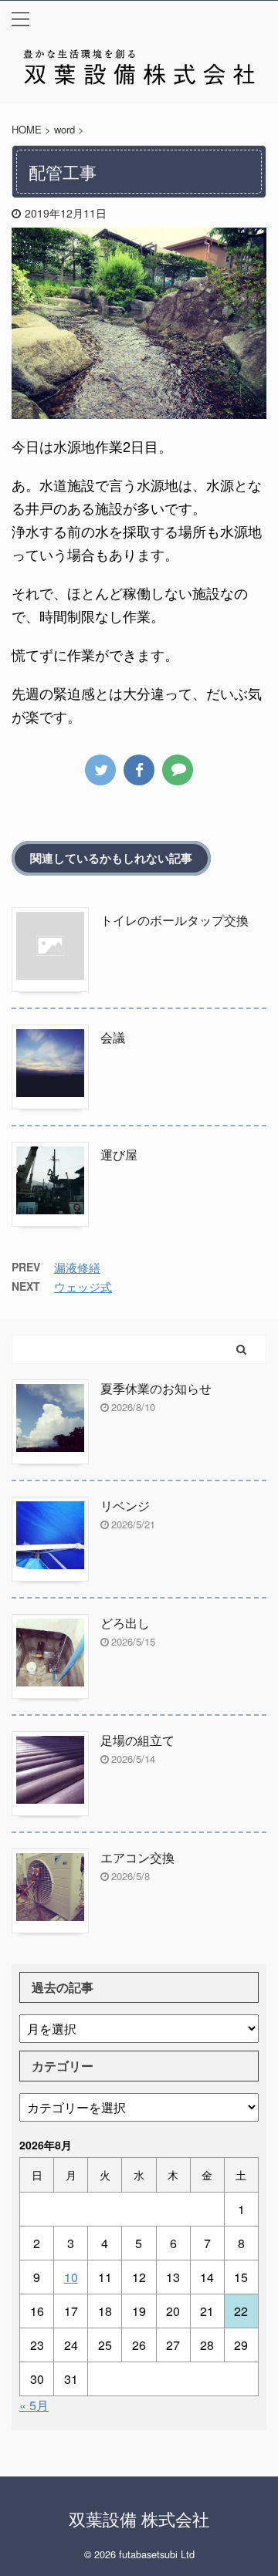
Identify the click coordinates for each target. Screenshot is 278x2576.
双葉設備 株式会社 (139, 2519)
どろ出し (125, 1623)
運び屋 (119, 1155)
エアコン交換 (137, 1857)
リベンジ (125, 1506)
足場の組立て (137, 1740)
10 (71, 2277)
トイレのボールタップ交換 (175, 920)
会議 (113, 1037)
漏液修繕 (77, 1267)
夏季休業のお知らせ (156, 1388)
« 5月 (34, 2405)
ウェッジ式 (83, 1286)
